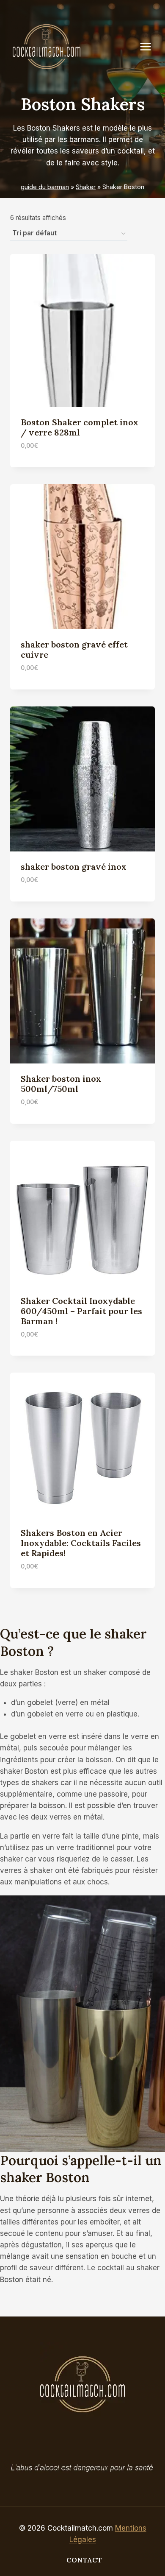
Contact (84, 2560)
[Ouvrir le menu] (150, 46)
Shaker (86, 187)
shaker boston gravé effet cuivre (74, 649)
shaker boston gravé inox (74, 867)
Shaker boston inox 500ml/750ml (61, 1084)
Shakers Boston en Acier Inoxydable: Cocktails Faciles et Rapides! (81, 1543)
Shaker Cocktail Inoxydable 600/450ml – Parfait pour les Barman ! (81, 1311)
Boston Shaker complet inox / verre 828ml (80, 427)
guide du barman (45, 187)
